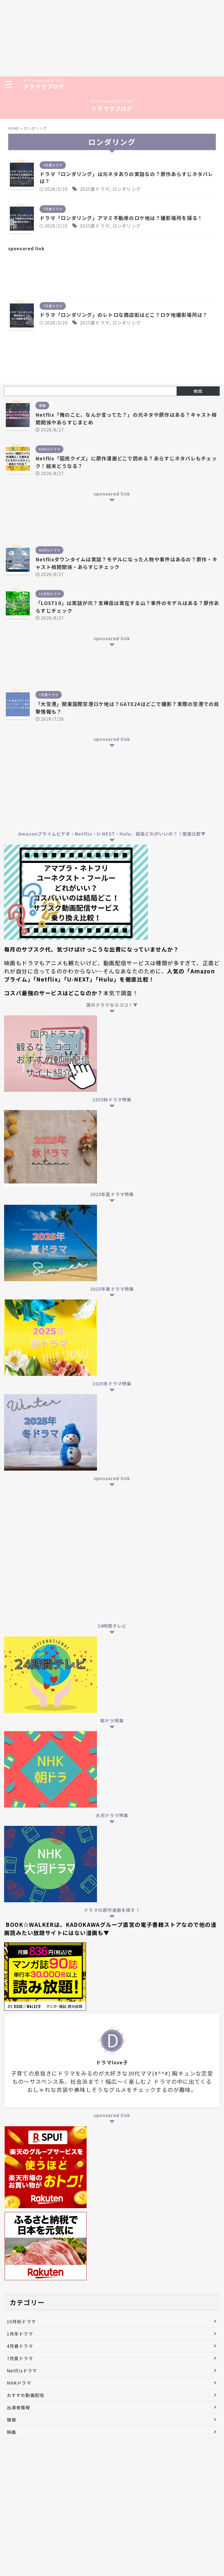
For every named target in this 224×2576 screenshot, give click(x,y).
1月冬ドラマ (20, 2334)
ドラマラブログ (44, 86)
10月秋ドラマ (21, 2321)
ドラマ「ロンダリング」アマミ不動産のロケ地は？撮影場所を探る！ (121, 218)
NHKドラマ (19, 2383)
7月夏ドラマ (20, 2358)
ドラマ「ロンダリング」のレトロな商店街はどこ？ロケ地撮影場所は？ (124, 315)
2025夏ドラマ (95, 189)
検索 (198, 391)
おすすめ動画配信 (26, 2395)
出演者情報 (19, 2407)
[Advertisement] (112, 38)
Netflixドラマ (22, 2371)
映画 (11, 2432)
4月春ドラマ (20, 2346)
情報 (11, 2420)
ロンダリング (127, 189)
